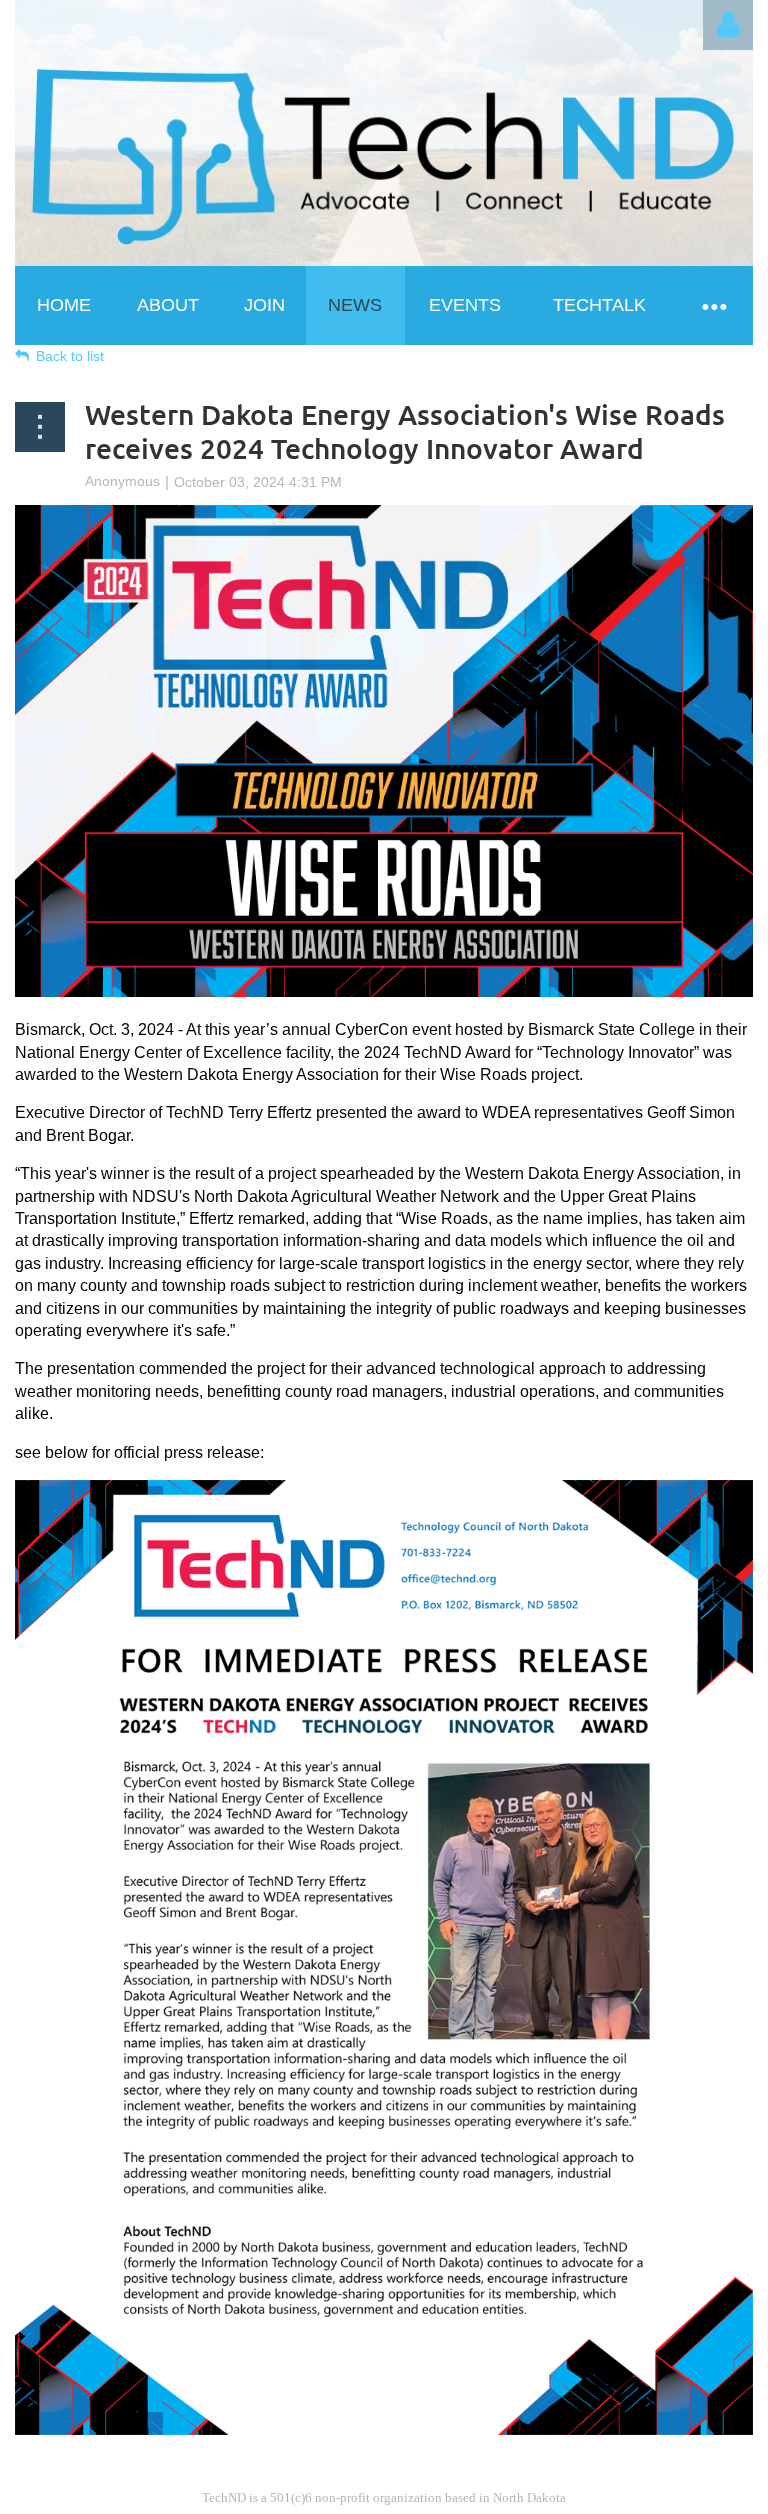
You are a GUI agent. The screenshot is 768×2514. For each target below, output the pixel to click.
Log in (728, 25)
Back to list (70, 356)
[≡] (713, 305)
